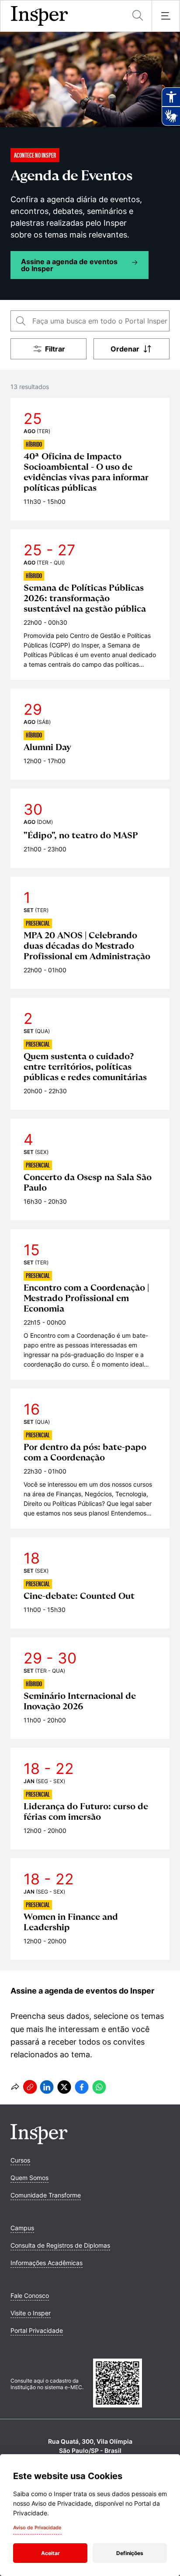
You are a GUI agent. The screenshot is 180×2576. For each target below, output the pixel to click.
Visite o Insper (31, 2313)
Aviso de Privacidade (37, 2528)
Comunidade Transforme (46, 2195)
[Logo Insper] (39, 2142)
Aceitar (50, 2553)
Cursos (20, 2160)
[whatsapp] (99, 2087)
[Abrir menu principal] (166, 16)
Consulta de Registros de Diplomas (60, 2245)
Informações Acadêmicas (47, 2263)
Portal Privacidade (37, 2330)
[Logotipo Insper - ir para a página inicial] (40, 16)
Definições (130, 2553)
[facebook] (82, 2087)
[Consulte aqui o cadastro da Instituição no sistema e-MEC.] (131, 2384)
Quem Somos (29, 2178)
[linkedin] (47, 2087)
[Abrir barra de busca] (138, 16)
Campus (22, 2228)
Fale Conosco (30, 2295)
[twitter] (64, 2087)
